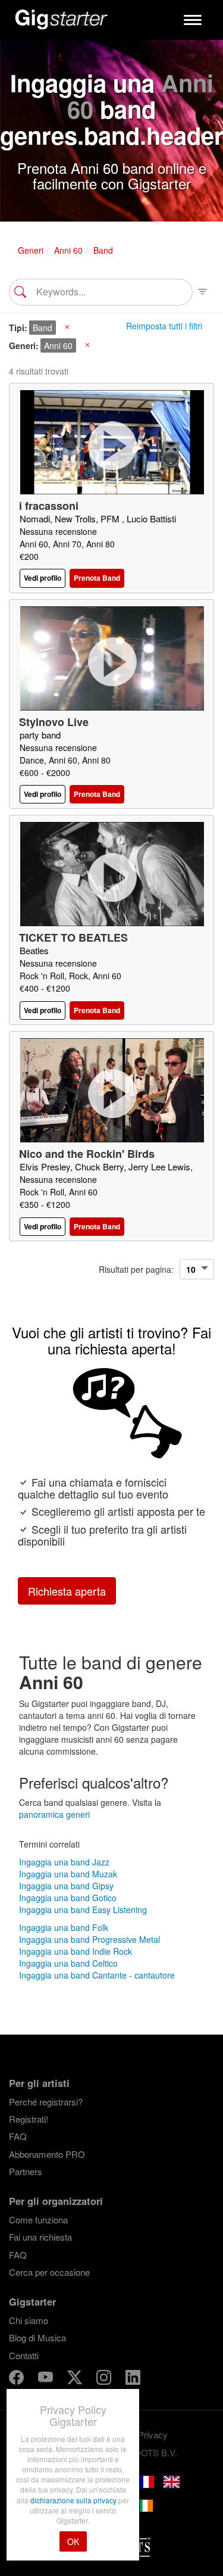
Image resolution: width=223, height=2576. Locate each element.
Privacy (153, 2435)
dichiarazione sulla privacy (74, 2500)
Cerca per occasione (49, 2272)
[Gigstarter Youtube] (47, 2379)
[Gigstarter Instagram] (105, 2379)
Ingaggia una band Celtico (68, 1963)
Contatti (24, 2355)
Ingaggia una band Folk (64, 1927)
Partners (26, 2171)
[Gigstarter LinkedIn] (133, 2379)
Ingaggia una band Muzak (68, 1874)
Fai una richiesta (40, 2237)
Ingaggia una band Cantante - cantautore (97, 1975)
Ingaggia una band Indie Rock (76, 1951)
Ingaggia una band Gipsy (66, 1886)
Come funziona (38, 2220)
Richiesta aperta (67, 1591)
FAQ (18, 2136)
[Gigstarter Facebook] (18, 2379)
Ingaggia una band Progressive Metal (89, 1939)
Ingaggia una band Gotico (68, 1898)
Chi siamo (29, 2320)
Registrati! (29, 2119)
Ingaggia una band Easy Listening (83, 1910)
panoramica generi (54, 1814)
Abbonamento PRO (47, 2154)
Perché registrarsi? (46, 2102)
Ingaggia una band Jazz (64, 1862)
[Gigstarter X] (76, 2379)
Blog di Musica (37, 2337)
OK (73, 2541)
